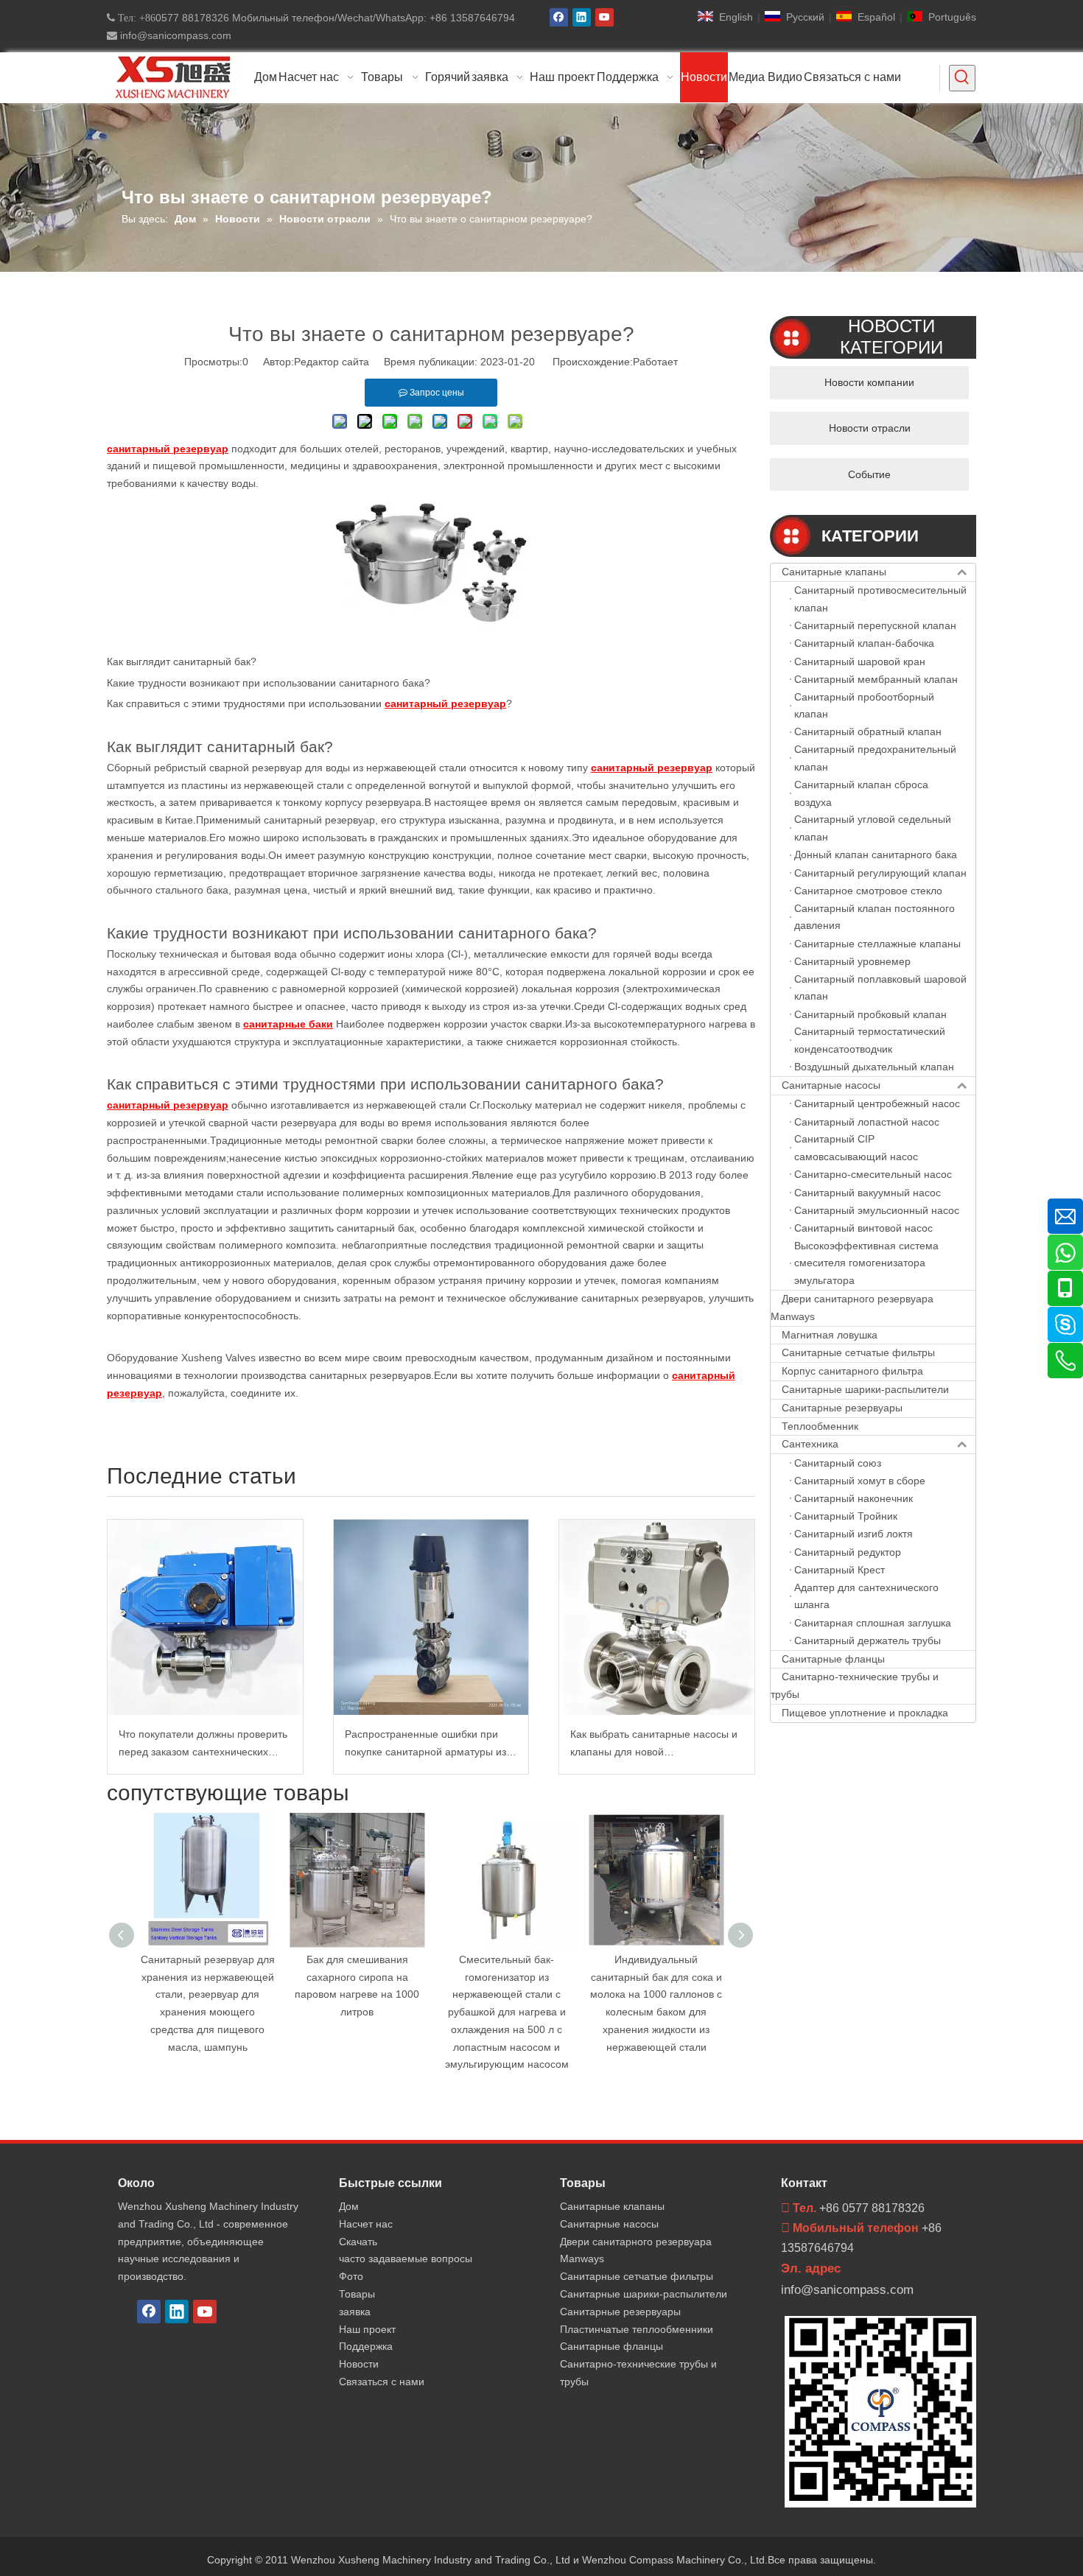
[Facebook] (559, 17)
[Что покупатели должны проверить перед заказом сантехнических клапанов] (205, 1617)
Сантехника (810, 1444)
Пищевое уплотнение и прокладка (865, 1713)
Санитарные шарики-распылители (865, 1389)
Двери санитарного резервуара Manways (852, 1308)
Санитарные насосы (831, 1085)
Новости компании (869, 382)
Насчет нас (366, 2224)
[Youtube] (604, 17)
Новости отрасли (870, 428)
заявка (355, 2312)
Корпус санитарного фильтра (852, 1371)
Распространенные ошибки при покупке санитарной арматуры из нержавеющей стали (425, 1745)
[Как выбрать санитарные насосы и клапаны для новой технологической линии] (657, 1617)
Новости (359, 2364)
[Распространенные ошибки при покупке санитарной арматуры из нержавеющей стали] (431, 1617)
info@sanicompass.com (174, 35)
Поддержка (366, 2346)
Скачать (358, 2242)
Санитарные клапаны (834, 572)
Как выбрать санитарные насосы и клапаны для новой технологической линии (654, 1745)
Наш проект (367, 2329)
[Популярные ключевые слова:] (962, 78)
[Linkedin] (582, 17)
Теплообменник (820, 1426)
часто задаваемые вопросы (406, 2259)
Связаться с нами (382, 2382)
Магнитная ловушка (830, 1335)
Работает (655, 362)
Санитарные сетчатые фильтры (858, 1352)
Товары (357, 2294)
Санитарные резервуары (842, 1408)
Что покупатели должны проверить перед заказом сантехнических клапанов (203, 1745)
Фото (351, 2276)
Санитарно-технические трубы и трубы (855, 1685)
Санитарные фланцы (833, 1659)
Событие (869, 474)
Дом (349, 2206)
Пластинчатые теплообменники (637, 2329)
